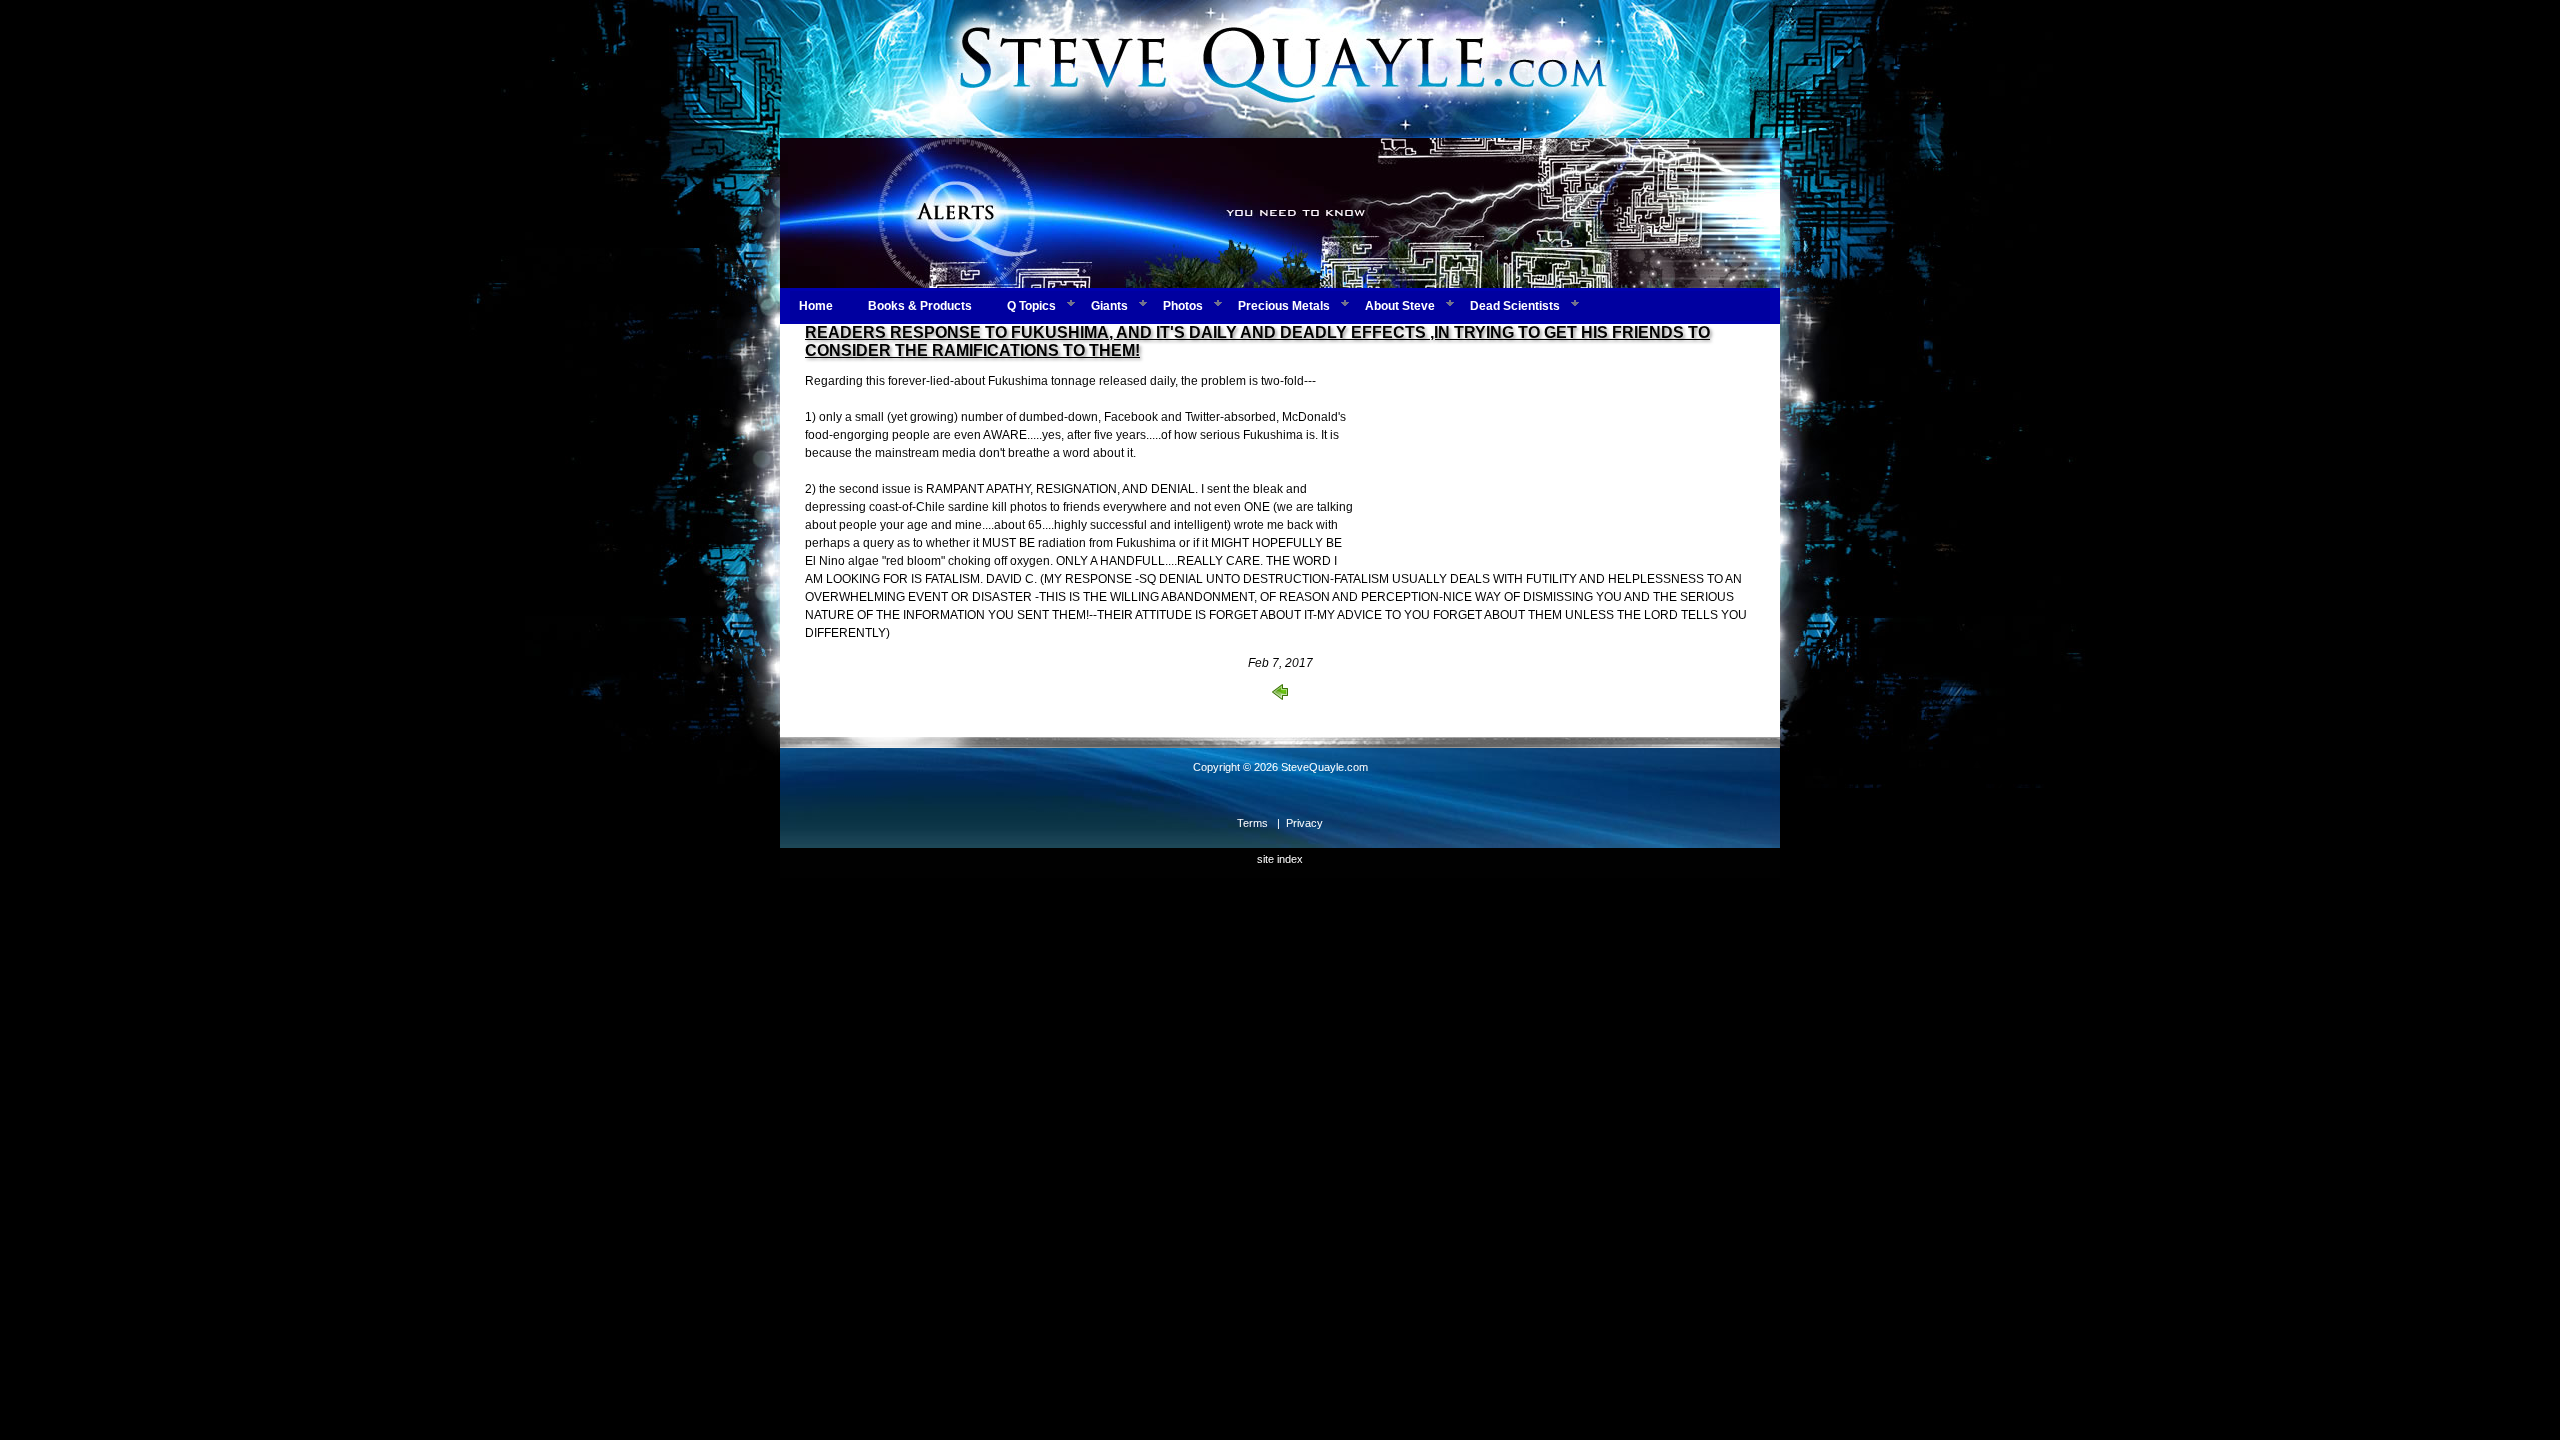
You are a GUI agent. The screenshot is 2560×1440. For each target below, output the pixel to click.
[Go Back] (1280, 696)
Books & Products (920, 306)
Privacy (1304, 823)
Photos (1183, 306)
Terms (1252, 823)
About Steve (1400, 306)
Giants (1109, 306)
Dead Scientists (1515, 306)
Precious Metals (1284, 306)
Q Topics (1031, 306)
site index (1280, 859)
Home (816, 306)
